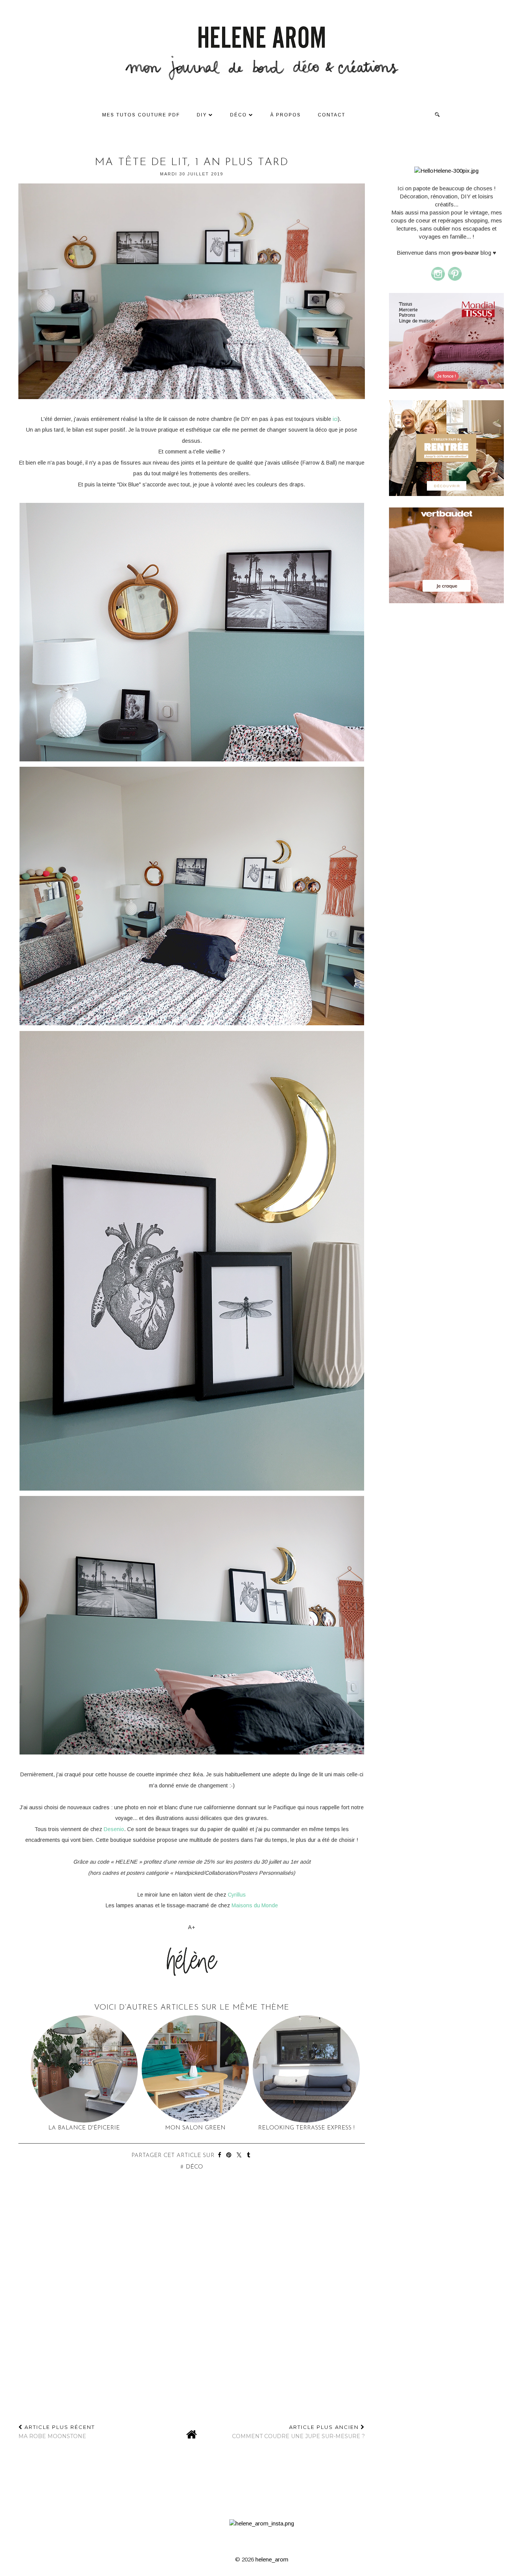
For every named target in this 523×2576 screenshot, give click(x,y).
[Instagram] (438, 279)
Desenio (114, 1829)
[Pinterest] (455, 279)
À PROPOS (286, 115)
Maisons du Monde (255, 1905)
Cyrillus (237, 1895)
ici (335, 419)
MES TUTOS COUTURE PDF (141, 115)
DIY (202, 115)
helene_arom (272, 2559)
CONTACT (332, 115)
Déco (239, 115)
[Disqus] (192, 2316)
